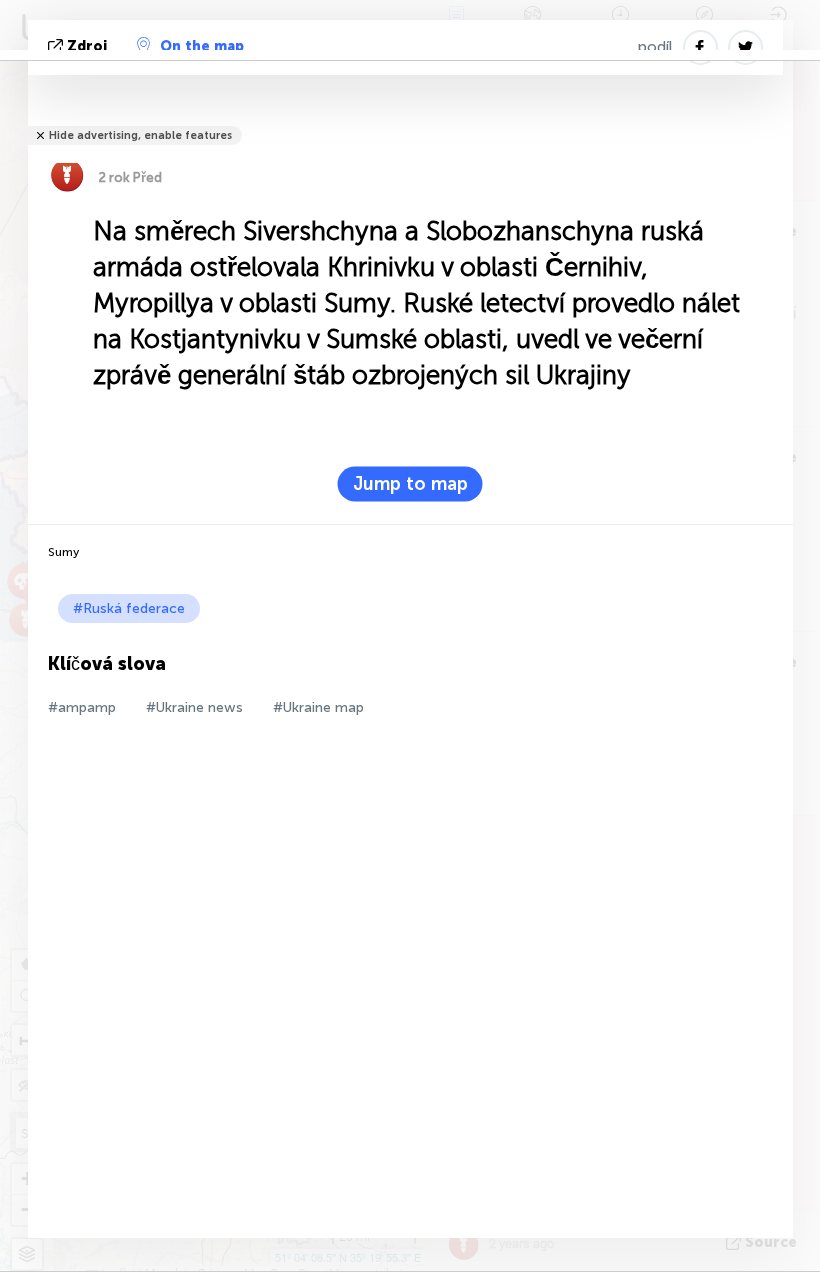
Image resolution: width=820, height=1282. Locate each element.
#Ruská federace (129, 608)
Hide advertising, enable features (140, 135)
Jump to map (410, 484)
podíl (655, 47)
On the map (202, 46)
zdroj (87, 46)
